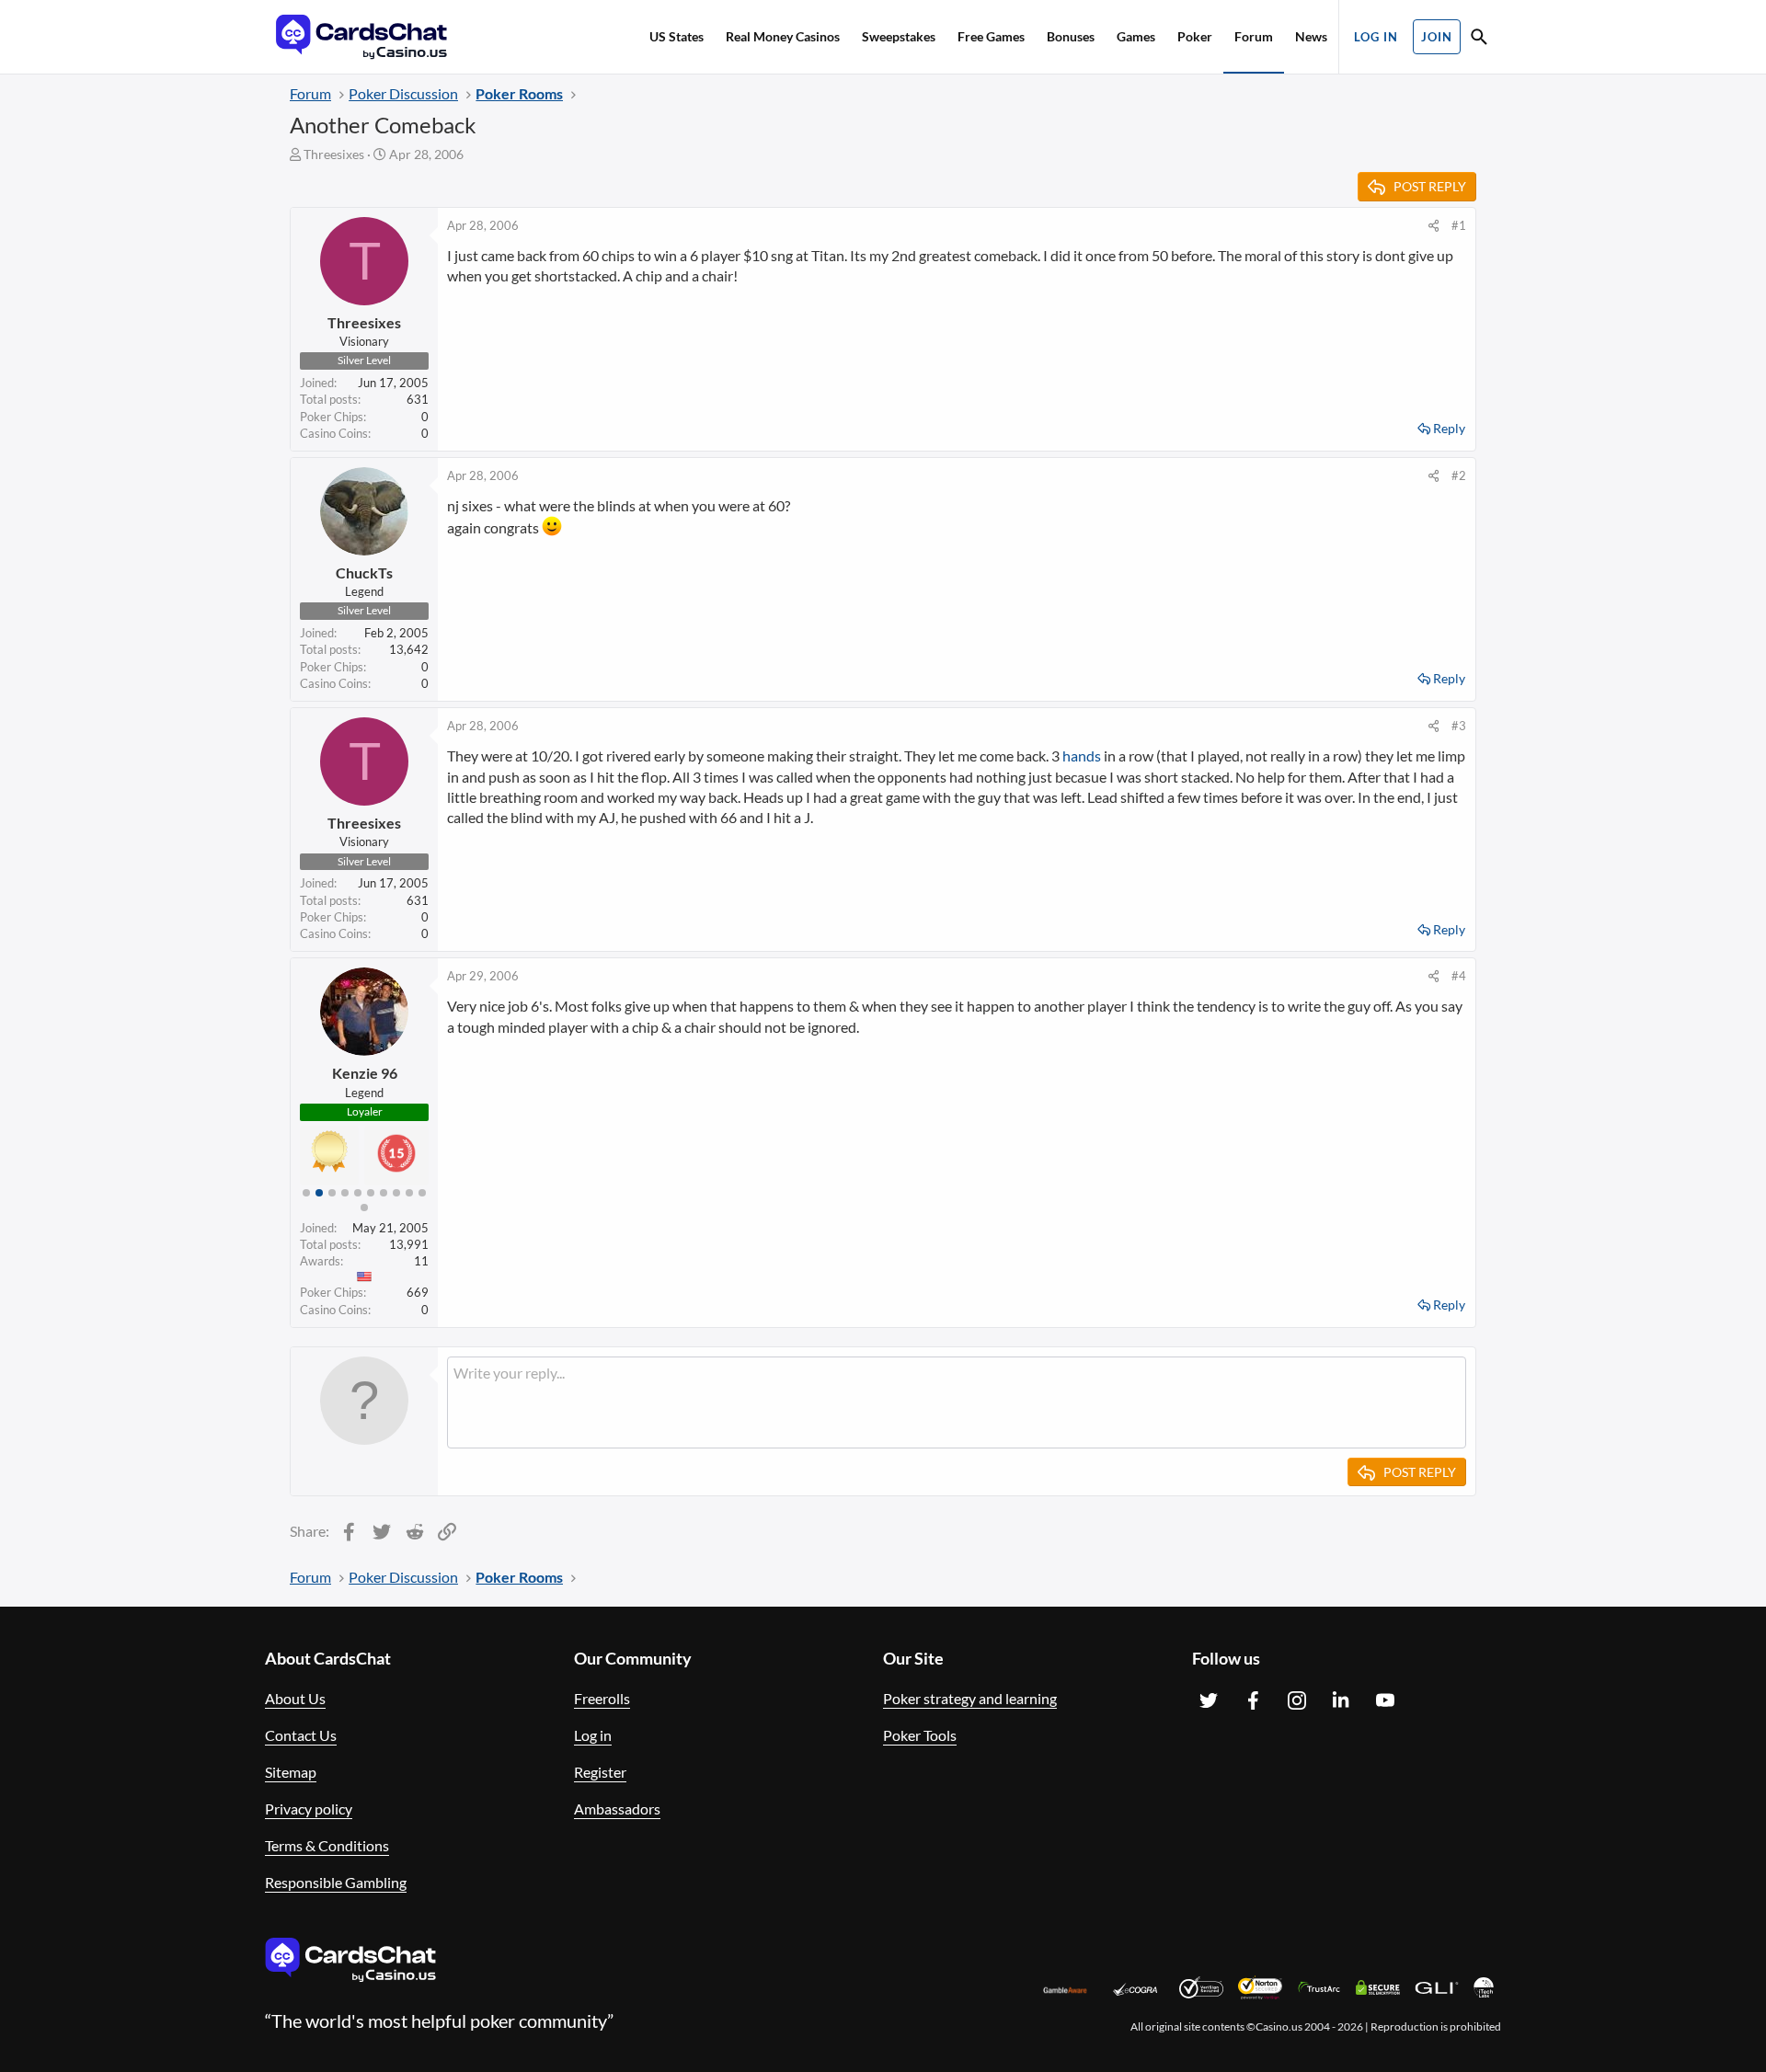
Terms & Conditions (327, 1845)
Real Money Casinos (783, 36)
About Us (295, 1698)
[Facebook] (1253, 1700)
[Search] (1479, 39)
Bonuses (1071, 36)
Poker (1195, 36)
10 (422, 1193)
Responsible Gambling (336, 1882)
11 (364, 1208)
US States (677, 36)
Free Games (991, 36)
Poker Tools (920, 1735)
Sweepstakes (899, 36)
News (1311, 36)
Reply (1449, 428)
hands (1082, 756)
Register (600, 1772)
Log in (593, 1735)
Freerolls (602, 1698)
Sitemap (291, 1772)
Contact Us (301, 1735)
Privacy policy (309, 1809)
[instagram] (1297, 1700)
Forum (1254, 36)
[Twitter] (1209, 1700)
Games (1136, 36)
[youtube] (1385, 1700)
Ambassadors (617, 1809)
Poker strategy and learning (970, 1698)
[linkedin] (1341, 1700)
